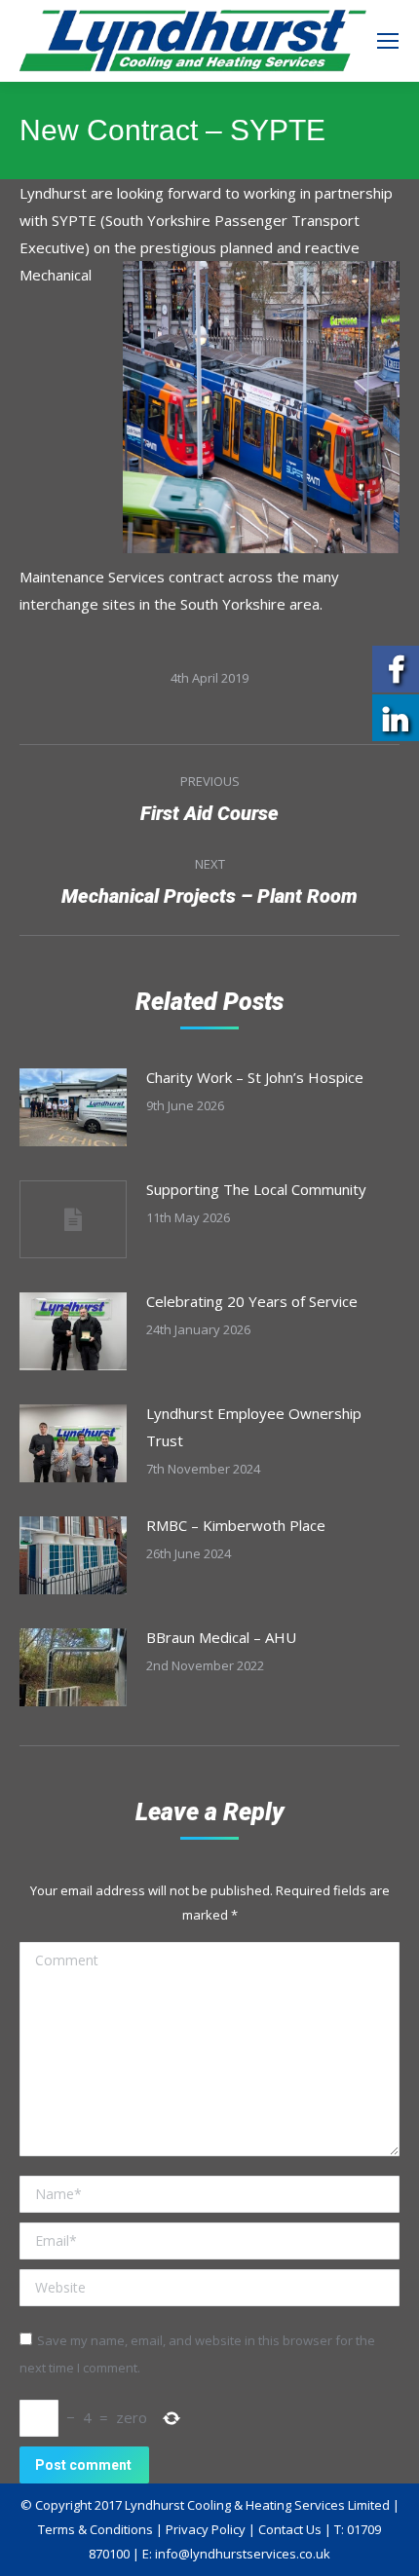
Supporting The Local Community (256, 1189)
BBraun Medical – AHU (221, 1637)
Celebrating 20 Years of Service (252, 1301)
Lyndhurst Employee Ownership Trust (254, 1427)
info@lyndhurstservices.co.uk (243, 2554)
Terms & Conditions (95, 2529)
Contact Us (290, 2529)
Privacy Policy (206, 2529)
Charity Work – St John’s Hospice (255, 1077)
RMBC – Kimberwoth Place (236, 1525)
